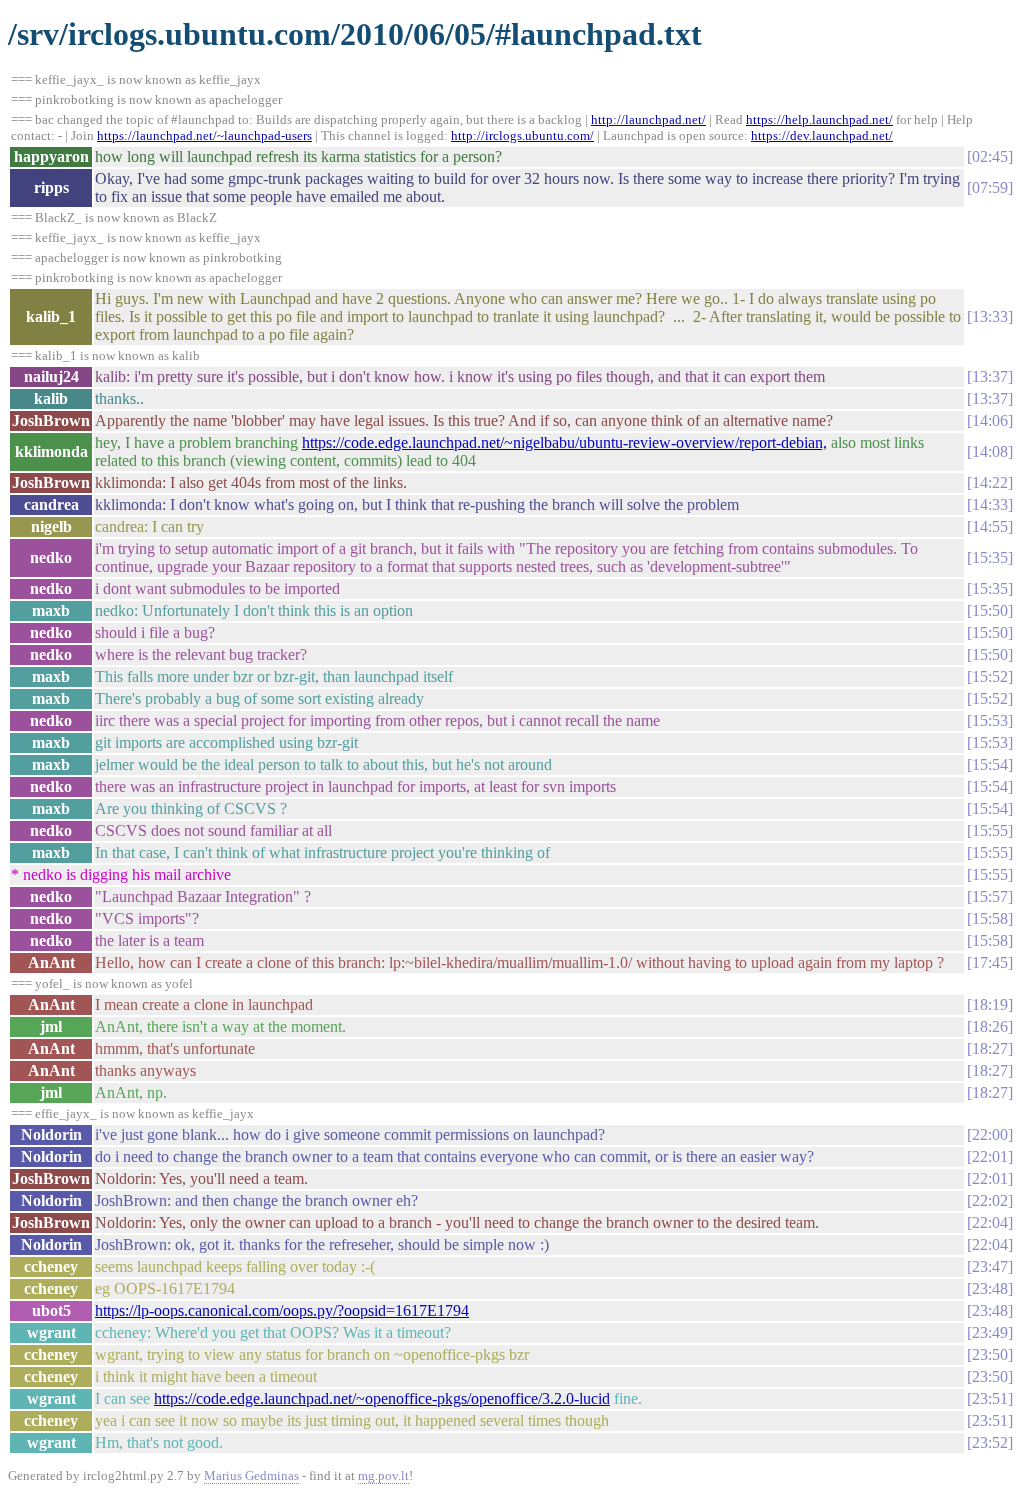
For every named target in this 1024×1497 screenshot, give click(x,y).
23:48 (990, 1288)
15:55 (990, 830)
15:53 (990, 720)
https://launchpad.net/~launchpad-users (204, 135)
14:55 (990, 526)
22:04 (990, 1222)
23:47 (990, 1266)
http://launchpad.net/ (648, 119)
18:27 (990, 1048)
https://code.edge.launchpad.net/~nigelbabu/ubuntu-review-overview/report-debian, (564, 442)
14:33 (990, 504)
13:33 (990, 316)
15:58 (990, 918)
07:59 (990, 187)
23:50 (990, 1354)
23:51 (990, 1398)
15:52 (990, 676)
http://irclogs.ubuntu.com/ (522, 135)
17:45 (990, 962)
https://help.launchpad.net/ (819, 119)
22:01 (990, 1156)
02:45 (990, 156)
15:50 (990, 610)
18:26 (990, 1026)
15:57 (990, 896)
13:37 (990, 376)
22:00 (990, 1134)
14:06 (990, 420)
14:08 (990, 451)
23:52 (990, 1442)
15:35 (990, 557)
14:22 (990, 482)
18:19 (990, 1004)
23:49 (990, 1332)
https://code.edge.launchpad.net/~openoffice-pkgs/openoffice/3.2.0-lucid (382, 1398)
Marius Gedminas (251, 1475)
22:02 (990, 1200)
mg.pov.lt (383, 1475)
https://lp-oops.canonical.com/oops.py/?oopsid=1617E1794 (282, 1310)
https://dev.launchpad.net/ (822, 135)
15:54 (990, 764)
